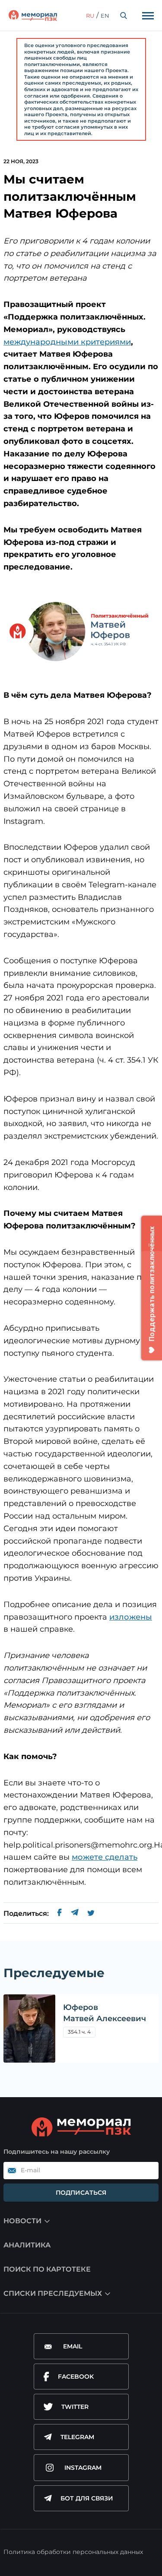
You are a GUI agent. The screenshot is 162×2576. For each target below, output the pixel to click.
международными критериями (67, 342)
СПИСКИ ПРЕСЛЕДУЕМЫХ (53, 2293)
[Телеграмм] (75, 1914)
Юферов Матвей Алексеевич (105, 2013)
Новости (22, 2221)
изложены (131, 1617)
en (105, 16)
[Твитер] (91, 1914)
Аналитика (27, 2245)
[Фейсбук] (60, 1914)
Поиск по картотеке (47, 2269)
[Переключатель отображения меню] (148, 16)
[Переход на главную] (33, 16)
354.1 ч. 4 (79, 2032)
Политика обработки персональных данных (73, 2552)
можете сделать (105, 1857)
